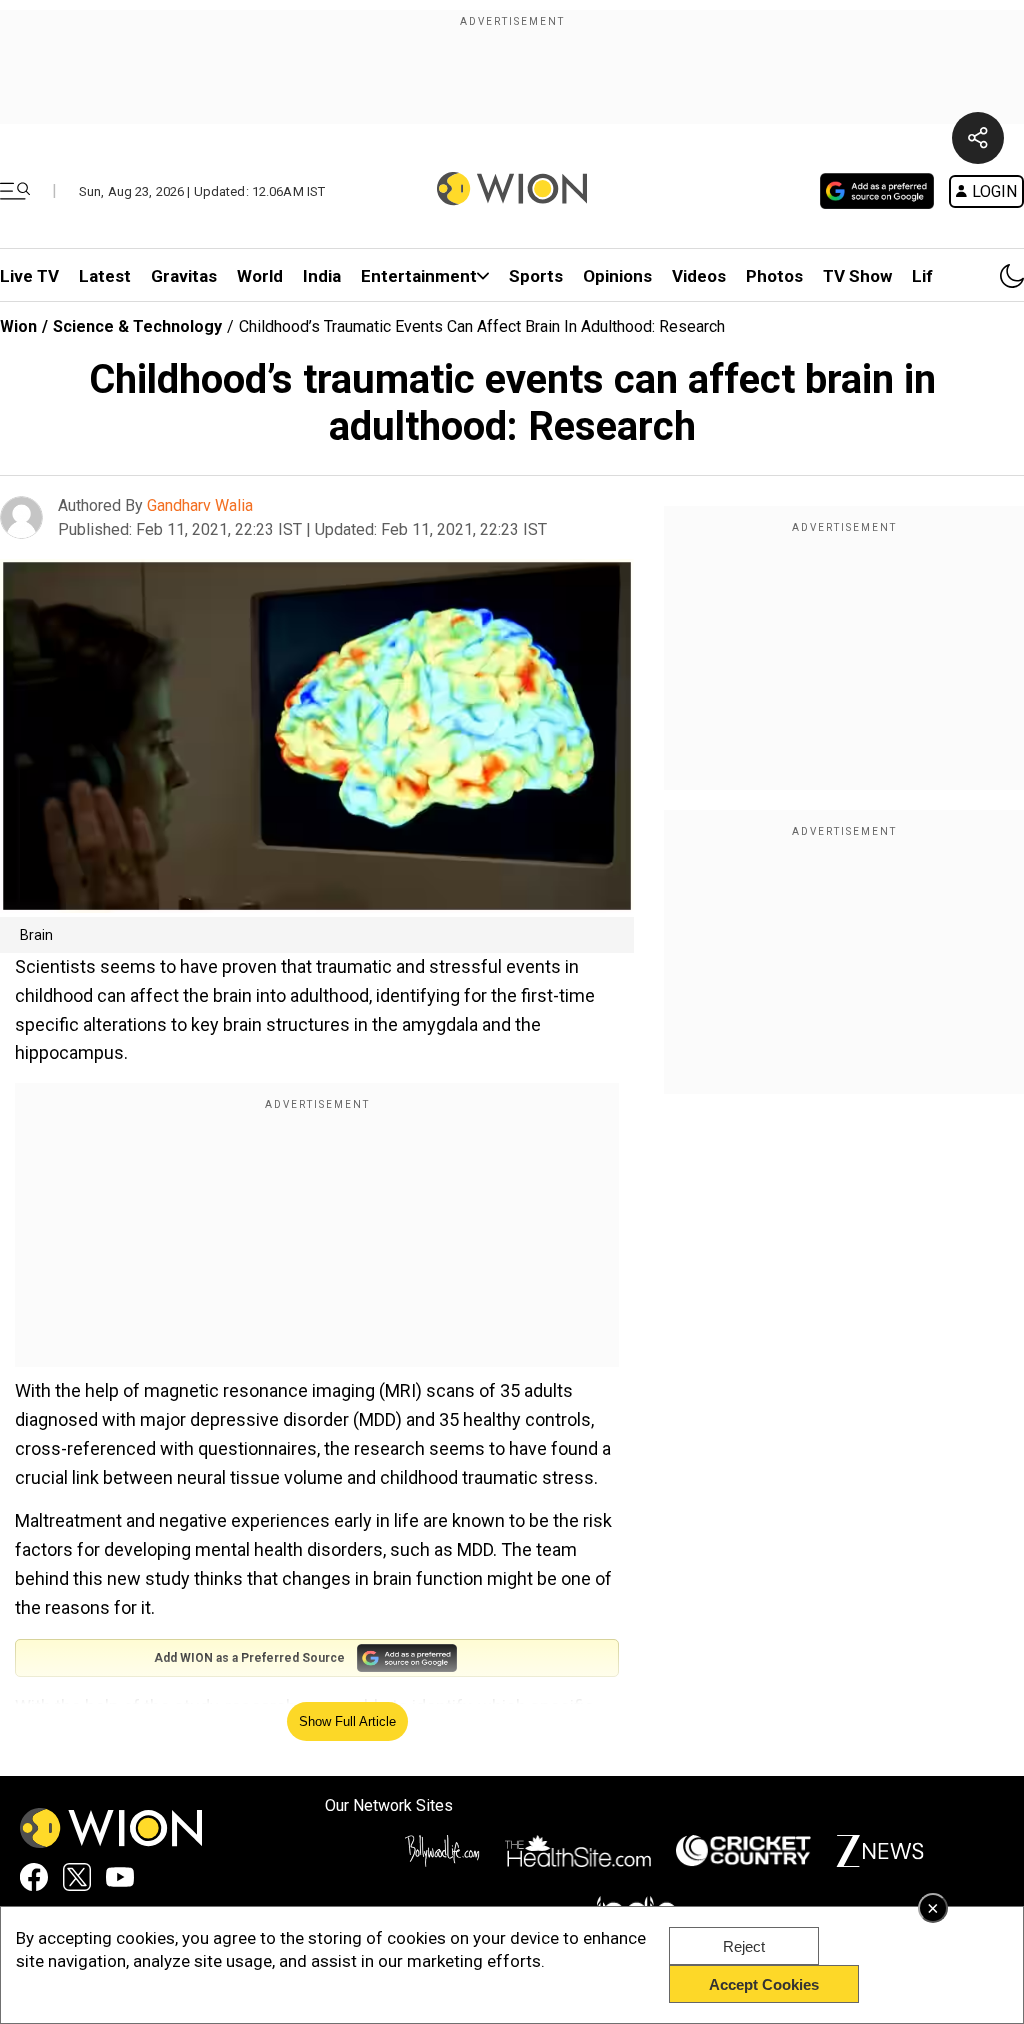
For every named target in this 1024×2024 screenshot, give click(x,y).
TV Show (857, 276)
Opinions (617, 276)
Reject (744, 1946)
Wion (18, 326)
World (260, 276)
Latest (105, 276)
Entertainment (419, 276)
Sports (536, 276)
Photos (774, 276)
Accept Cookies (764, 1984)
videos (699, 276)
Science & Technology (137, 326)
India (322, 276)
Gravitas (184, 276)
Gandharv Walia (200, 505)
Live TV (29, 276)
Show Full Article (347, 1721)
